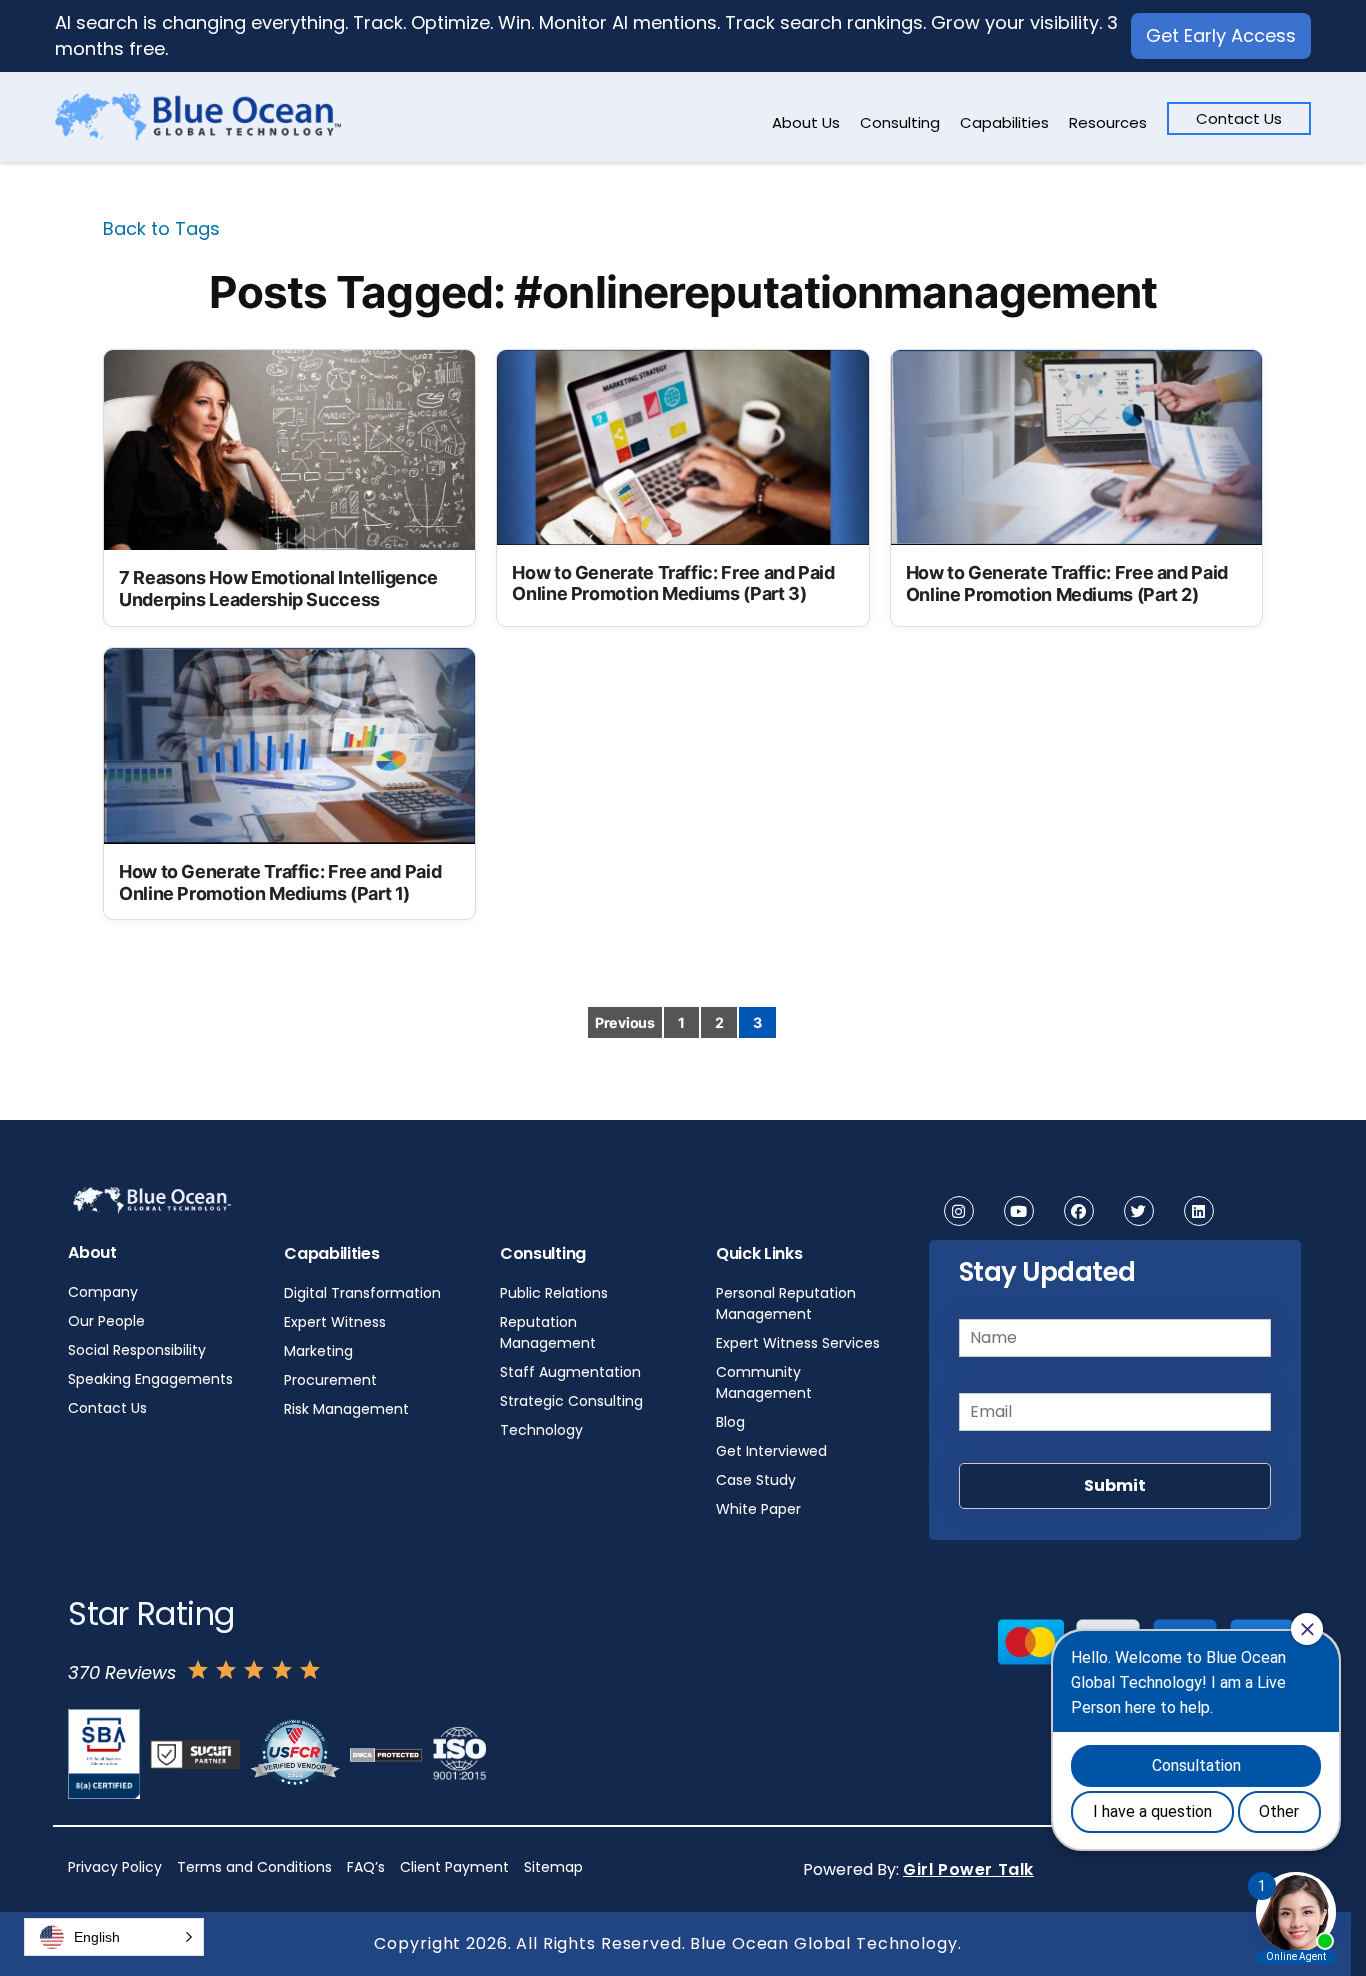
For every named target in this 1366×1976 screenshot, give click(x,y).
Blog (730, 1422)
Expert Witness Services (798, 1343)
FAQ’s (366, 1867)
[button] (114, 1937)
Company (103, 1292)
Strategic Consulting (571, 1401)
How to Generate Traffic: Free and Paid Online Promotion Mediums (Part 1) (280, 882)
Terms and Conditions (254, 1867)
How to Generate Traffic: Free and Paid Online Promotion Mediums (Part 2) (1067, 583)
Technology (541, 1430)
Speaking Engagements (150, 1379)
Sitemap (553, 1867)
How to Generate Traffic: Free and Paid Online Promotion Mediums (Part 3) (673, 583)
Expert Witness (335, 1322)
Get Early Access (1221, 35)
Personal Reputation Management (786, 1303)
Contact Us (1239, 118)
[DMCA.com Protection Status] (386, 1754)
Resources (1108, 122)
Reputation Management (548, 1332)
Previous (625, 1022)
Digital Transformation (362, 1293)
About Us (806, 122)
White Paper (758, 1509)
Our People (106, 1321)
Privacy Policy (115, 1867)
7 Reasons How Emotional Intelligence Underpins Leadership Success (278, 588)
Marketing (318, 1351)
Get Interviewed (771, 1451)
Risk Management (346, 1409)
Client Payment (454, 1867)
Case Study (756, 1480)
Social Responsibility (137, 1350)
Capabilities (1004, 122)
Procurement (330, 1380)
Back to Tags (161, 228)
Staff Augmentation (570, 1372)
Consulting (900, 122)
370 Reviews (122, 1672)
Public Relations (554, 1293)
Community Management (764, 1382)
